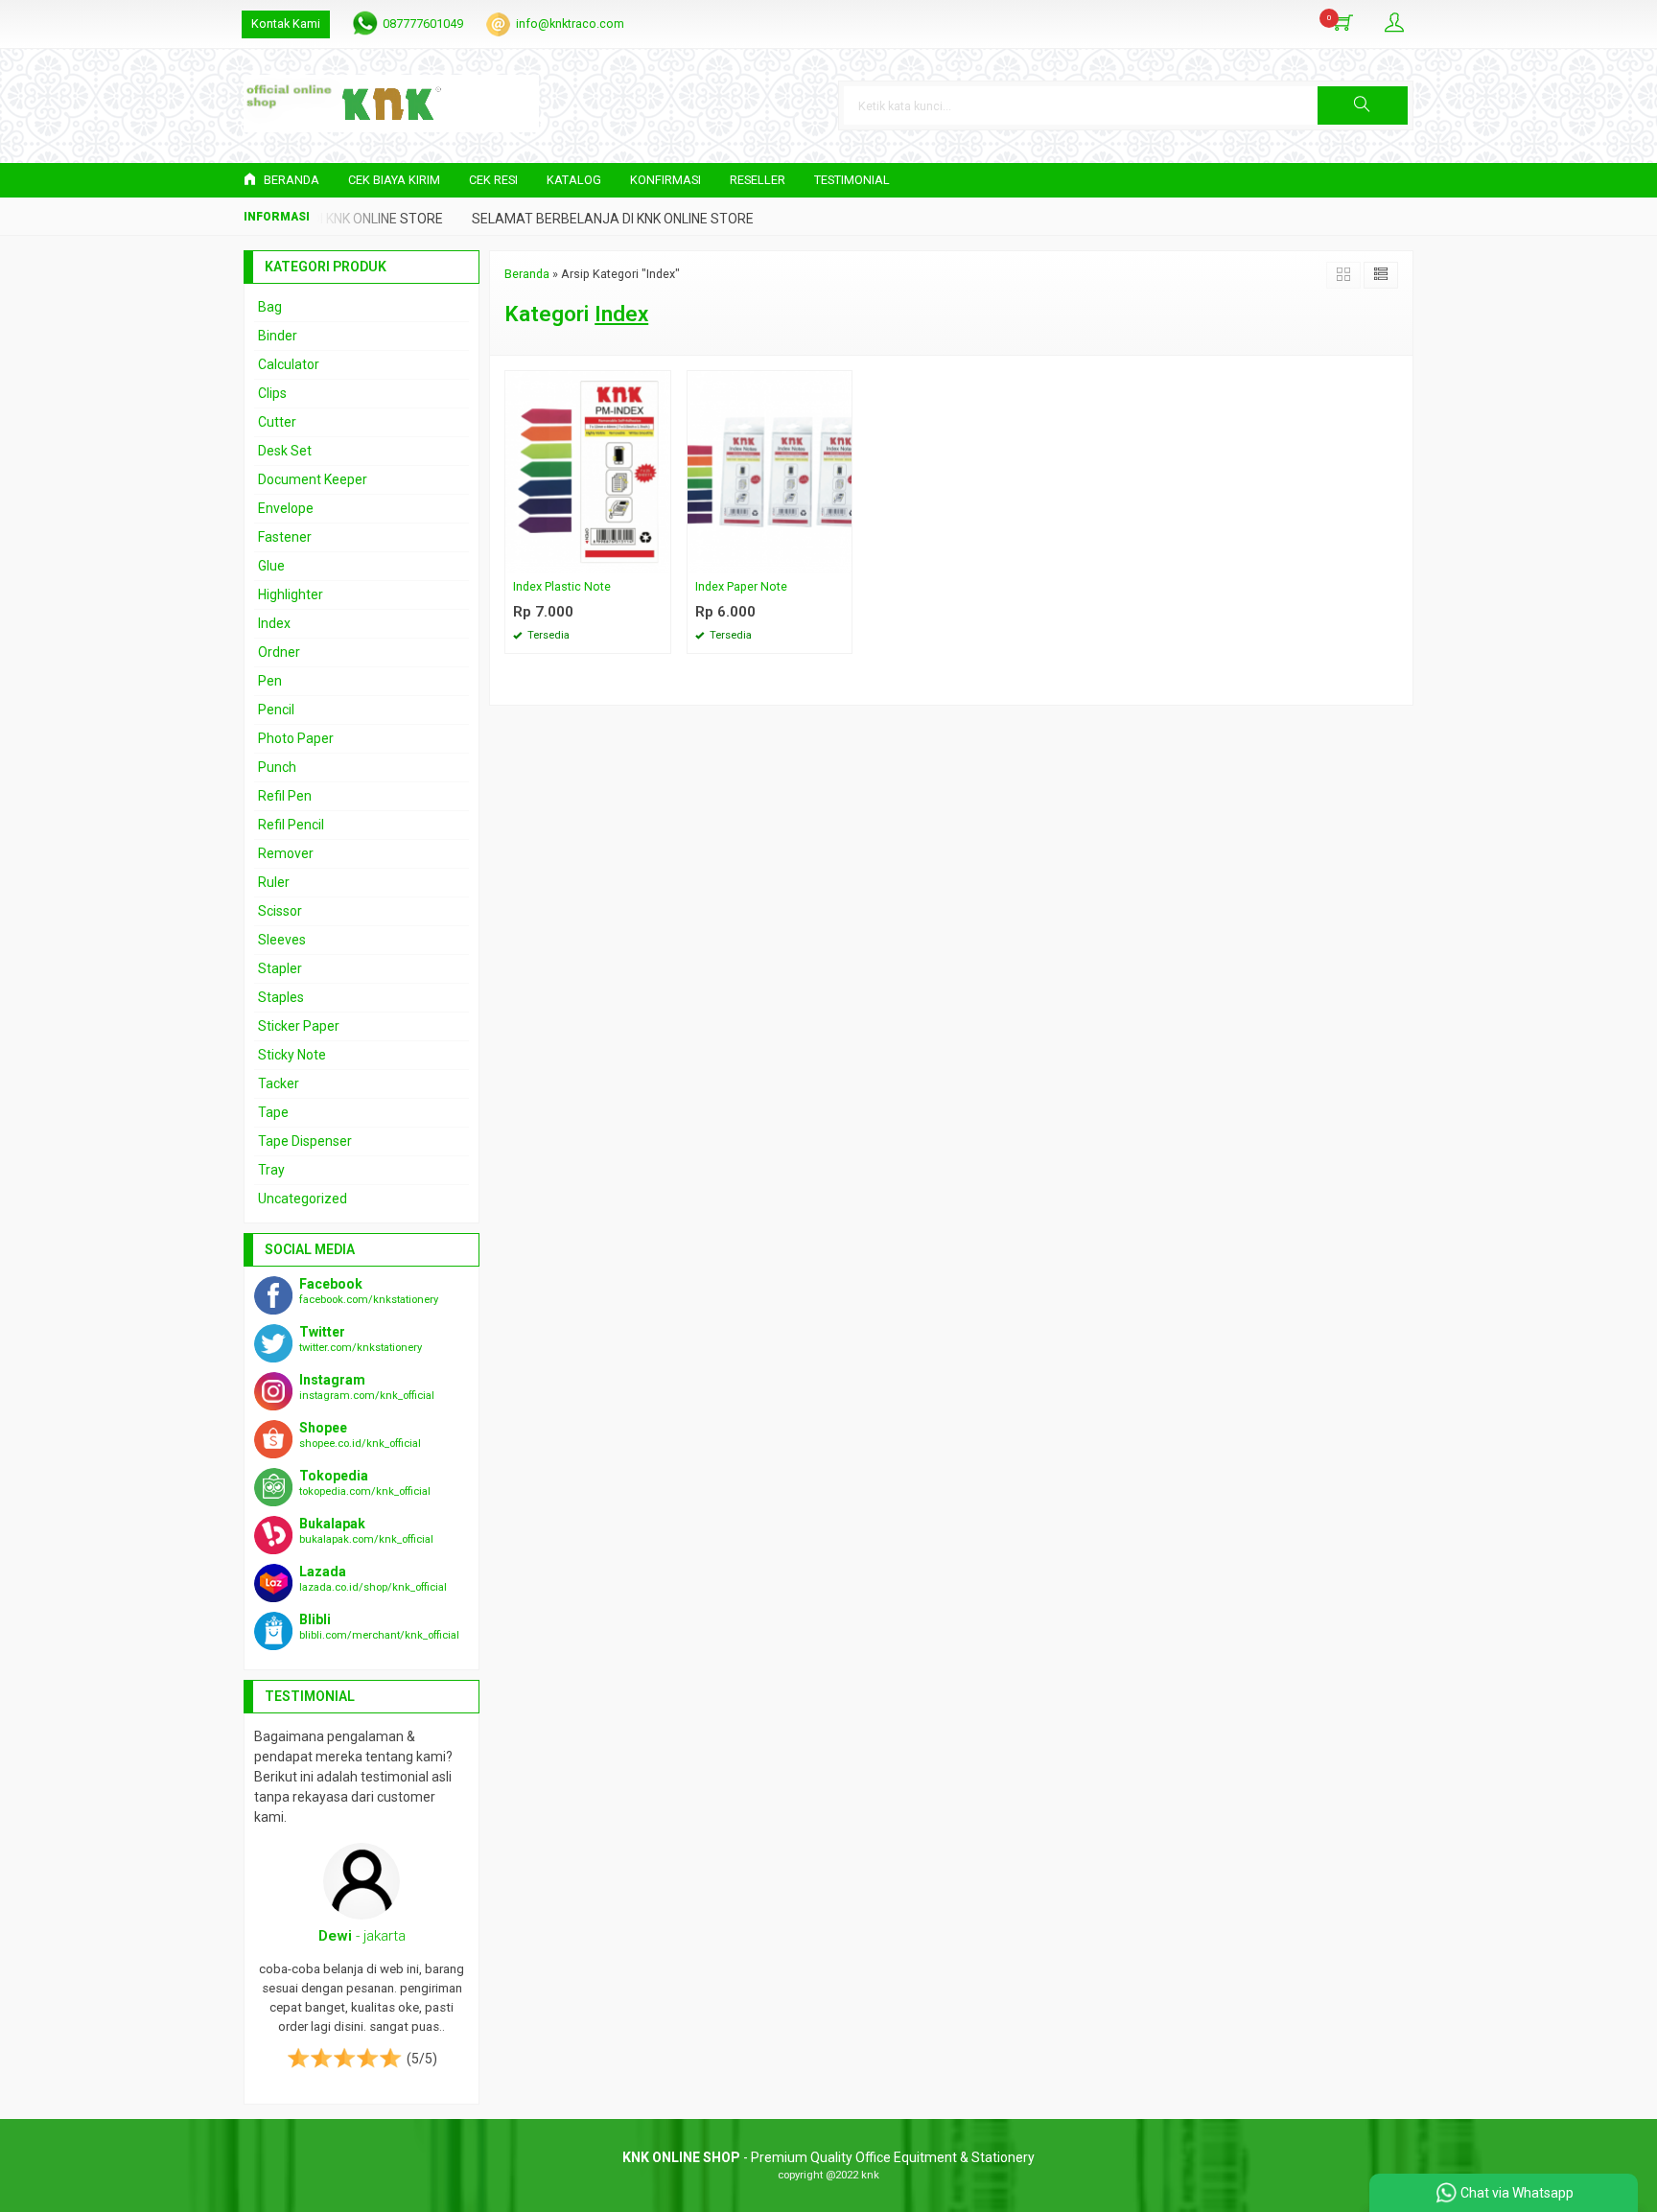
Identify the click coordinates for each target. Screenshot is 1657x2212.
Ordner (279, 652)
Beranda (290, 180)
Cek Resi (493, 180)
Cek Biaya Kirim (394, 180)
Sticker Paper (299, 1026)
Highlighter (291, 594)
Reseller (758, 180)
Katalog (574, 180)
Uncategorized (303, 1199)
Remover (286, 853)
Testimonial (852, 180)
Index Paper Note (741, 586)
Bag (270, 307)
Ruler (274, 882)
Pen (270, 681)
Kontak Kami (286, 23)
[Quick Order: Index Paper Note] (840, 559)
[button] (1363, 105)
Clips (272, 393)
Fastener (285, 537)
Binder (278, 336)
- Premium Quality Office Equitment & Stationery (828, 2157)
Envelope (286, 508)
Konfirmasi (665, 180)
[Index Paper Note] (770, 471)
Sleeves (282, 940)
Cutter (277, 422)
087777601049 (423, 23)
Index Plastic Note (562, 586)
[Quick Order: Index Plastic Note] (659, 559)
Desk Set (285, 451)
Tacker (279, 1083)
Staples (281, 997)
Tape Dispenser (305, 1141)
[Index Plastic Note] (588, 471)
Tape (273, 1112)
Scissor (280, 911)
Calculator (289, 364)
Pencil (276, 710)
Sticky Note (292, 1055)
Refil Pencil (291, 825)
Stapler (280, 968)
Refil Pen (285, 796)
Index (274, 623)
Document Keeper (313, 479)
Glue (271, 566)
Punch (277, 767)
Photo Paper (296, 738)
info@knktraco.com (570, 23)
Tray (271, 1170)
